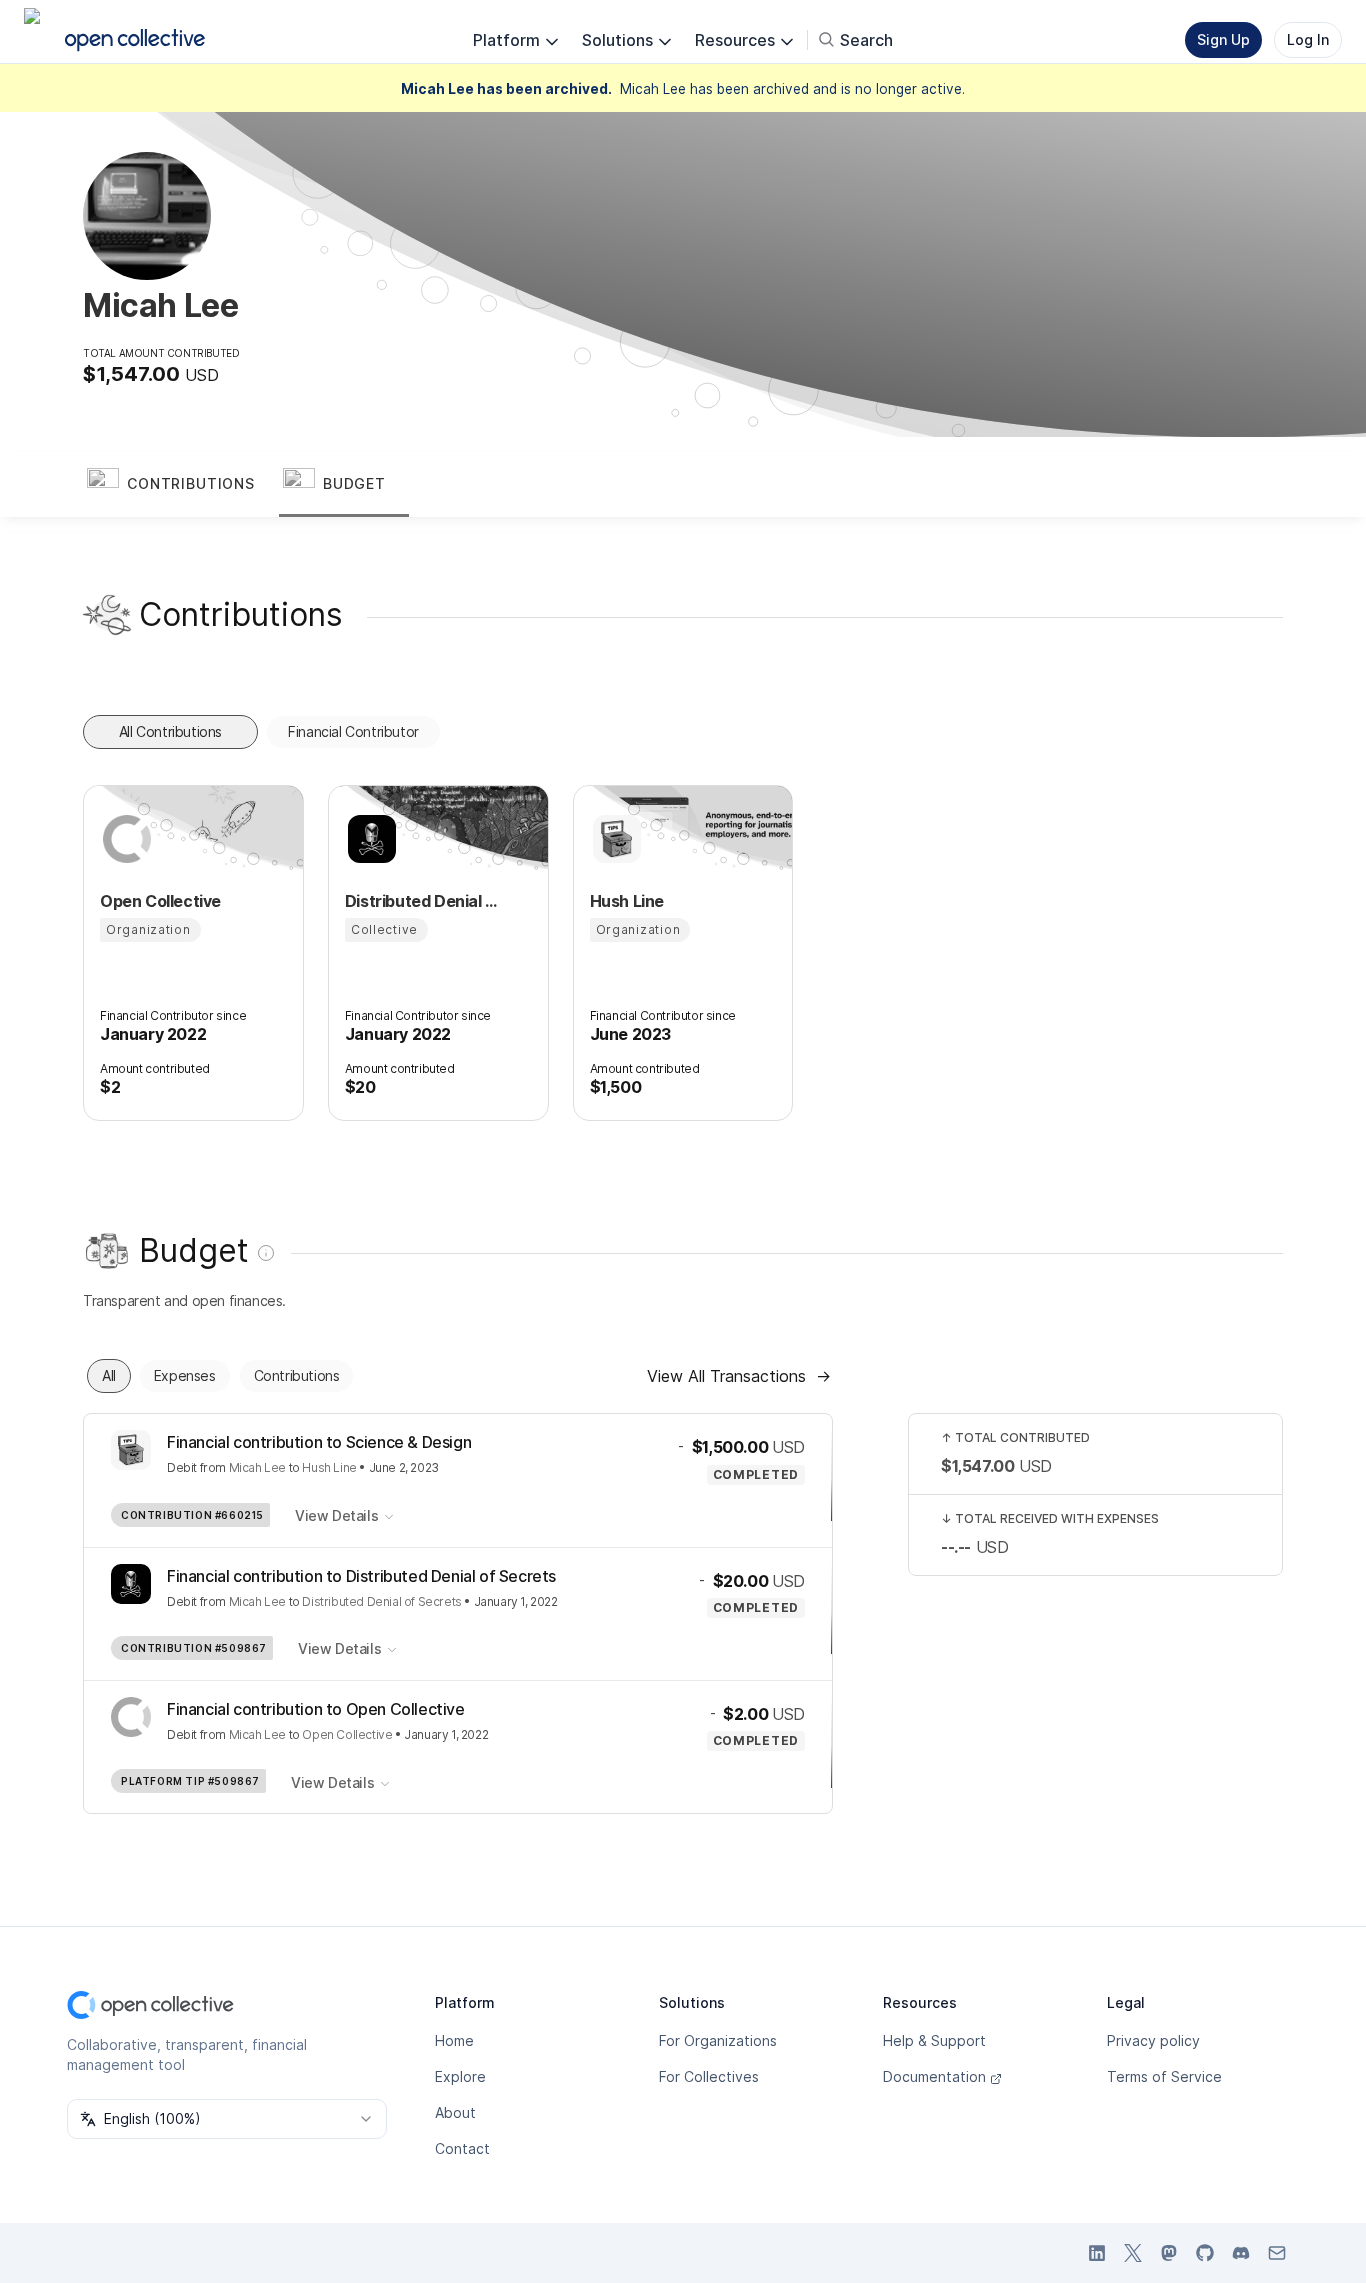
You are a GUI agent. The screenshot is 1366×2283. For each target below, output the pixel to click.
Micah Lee (257, 1467)
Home (454, 2040)
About (455, 2112)
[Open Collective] (124, 839)
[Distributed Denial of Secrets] (369, 839)
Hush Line (329, 1467)
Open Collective (347, 1734)
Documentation (934, 2076)
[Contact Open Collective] (1277, 2253)
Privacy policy (1153, 2040)
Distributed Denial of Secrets (381, 1601)
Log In (1308, 39)
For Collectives (709, 2076)
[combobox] (227, 2119)
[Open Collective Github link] (1205, 2253)
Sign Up (1223, 39)
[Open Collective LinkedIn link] (1097, 2253)
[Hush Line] (614, 839)
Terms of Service (1164, 2076)
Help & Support (934, 2040)
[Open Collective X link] (1133, 2253)
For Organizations (718, 2040)
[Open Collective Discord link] (1241, 2253)
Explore (460, 2076)
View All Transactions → (739, 1376)
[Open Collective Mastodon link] (1169, 2253)
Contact (462, 2148)
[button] (181, 485)
